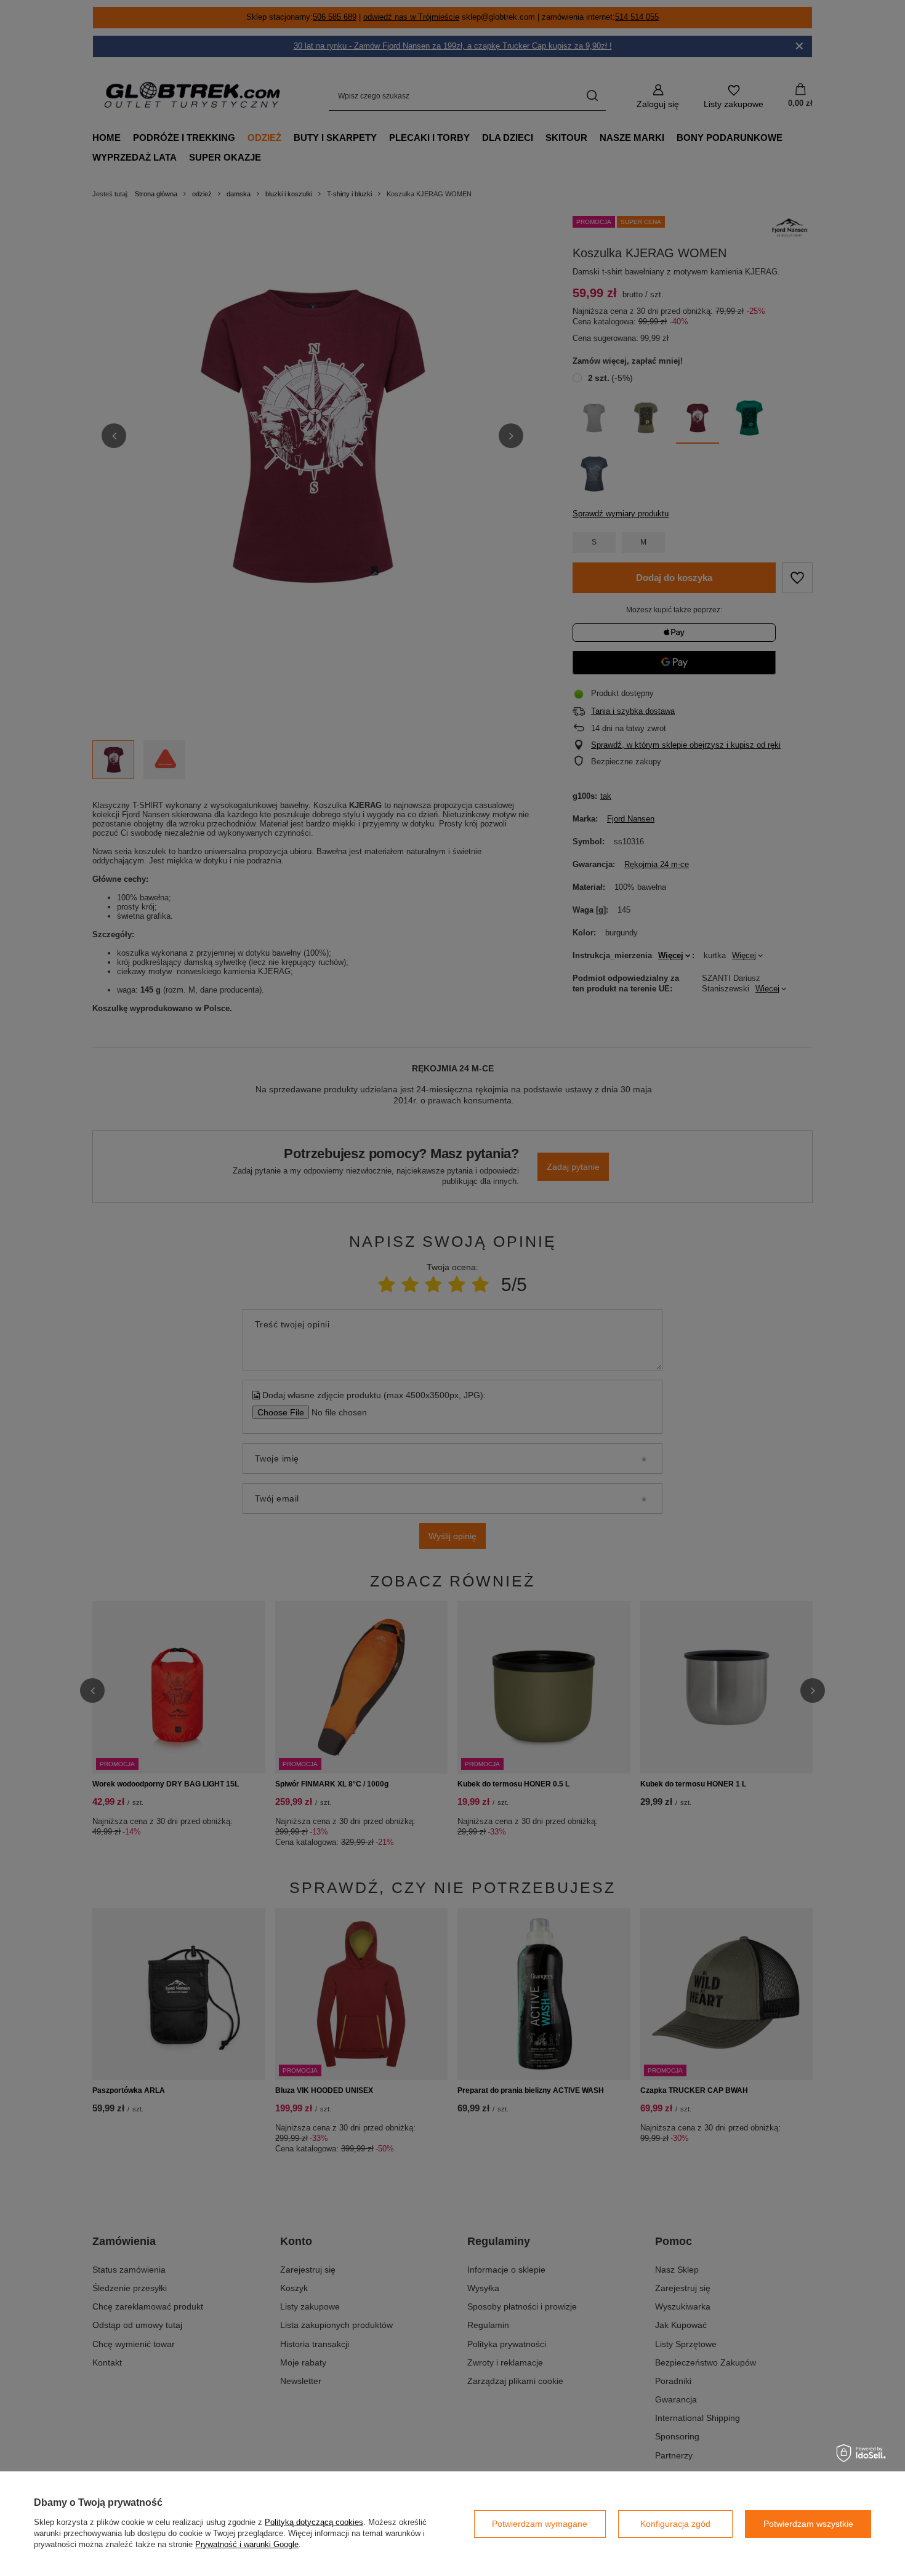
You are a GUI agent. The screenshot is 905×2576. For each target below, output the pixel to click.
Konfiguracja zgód (675, 2524)
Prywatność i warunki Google (247, 2544)
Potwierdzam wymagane (540, 2524)
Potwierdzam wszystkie (808, 2524)
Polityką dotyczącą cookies (314, 2522)
